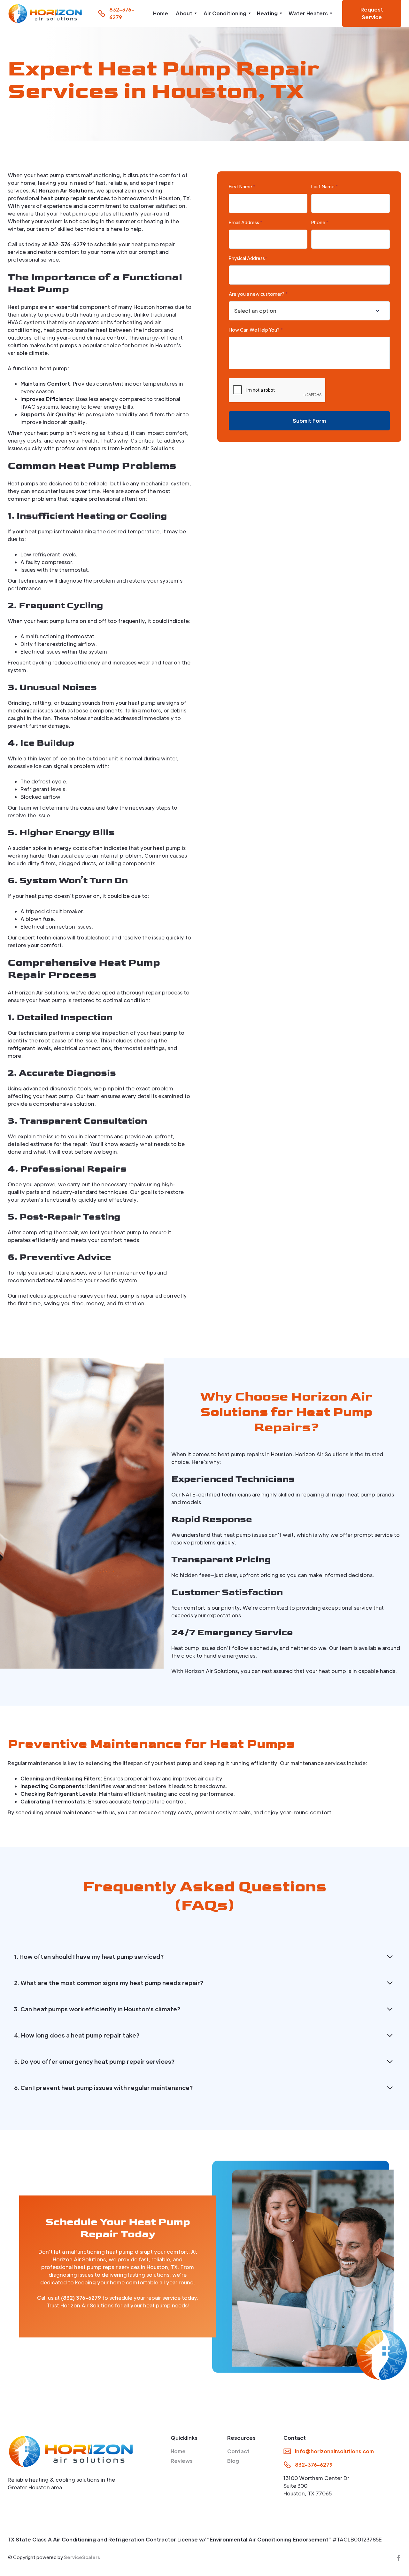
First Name (242, 186)
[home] (45, 13)
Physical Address (248, 258)
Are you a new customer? (258, 294)
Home (161, 13)
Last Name (324, 186)
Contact (238, 2451)
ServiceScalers (82, 2557)
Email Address (246, 222)
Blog (233, 2461)
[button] (186, 13)
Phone (320, 222)
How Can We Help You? (256, 330)
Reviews (182, 2461)
